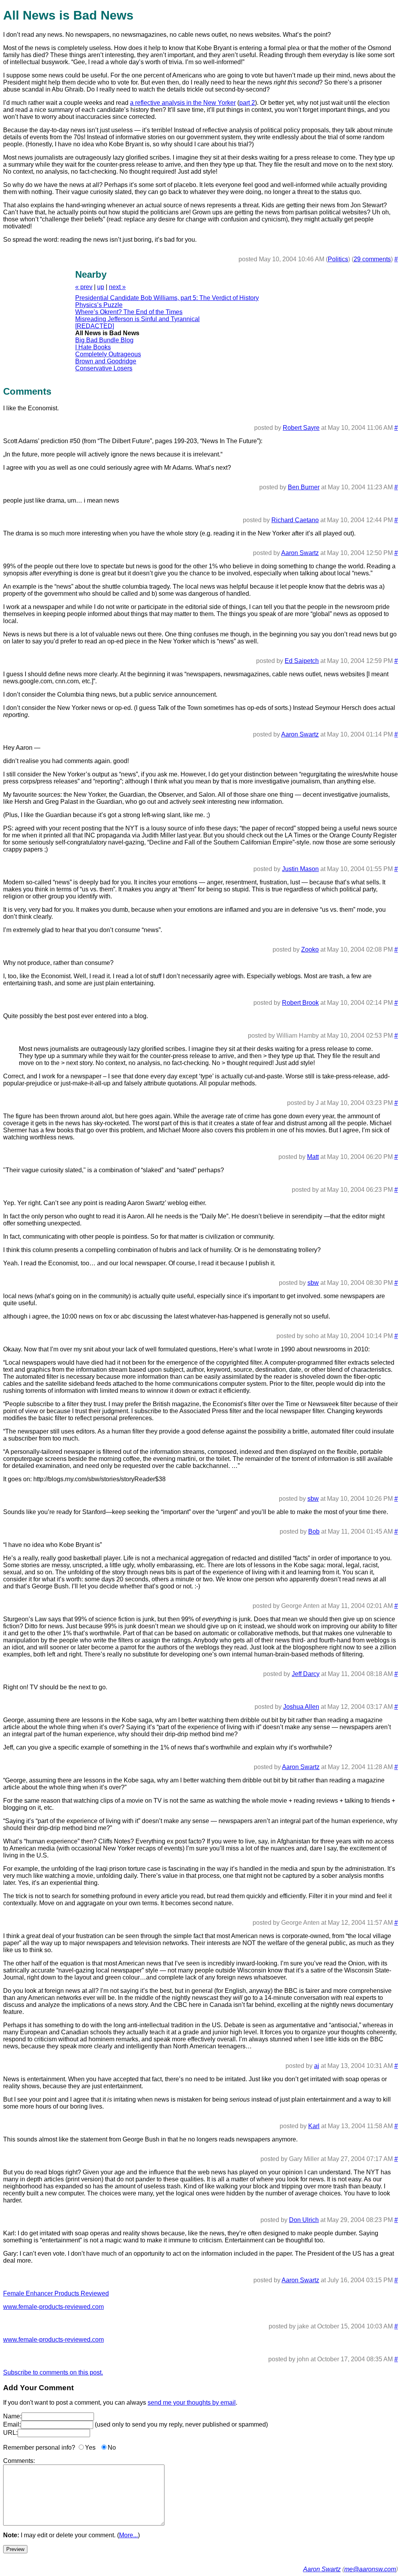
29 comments (372, 259)
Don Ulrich (304, 2220)
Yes (90, 2448)
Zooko (310, 949)
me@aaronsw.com (370, 2569)
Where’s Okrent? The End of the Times (129, 312)
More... (128, 2535)
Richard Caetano (295, 520)
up (101, 287)
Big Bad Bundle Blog (104, 340)
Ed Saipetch (302, 661)
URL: (10, 2433)
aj (317, 2066)
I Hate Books (93, 347)
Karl (314, 2126)
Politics (338, 259)
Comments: (19, 2461)
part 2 (247, 103)
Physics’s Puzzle (99, 305)
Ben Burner (304, 487)
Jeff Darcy (306, 1674)
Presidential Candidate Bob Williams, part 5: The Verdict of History (167, 298)
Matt (313, 1157)
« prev (84, 287)
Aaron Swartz (300, 553)
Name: (12, 2416)
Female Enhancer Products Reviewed (56, 2293)
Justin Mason (300, 869)
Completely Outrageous (108, 354)
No (112, 2448)
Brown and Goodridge (106, 361)
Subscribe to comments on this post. (53, 2372)
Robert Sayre (301, 428)
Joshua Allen (301, 1707)
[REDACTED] (95, 326)
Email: (12, 2424)
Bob (314, 1531)
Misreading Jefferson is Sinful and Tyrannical (137, 319)
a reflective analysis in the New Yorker (183, 103)
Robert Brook (300, 1003)
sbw (313, 1283)
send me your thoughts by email (192, 2403)
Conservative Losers (104, 368)
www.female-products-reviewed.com (53, 2307)
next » (117, 287)
